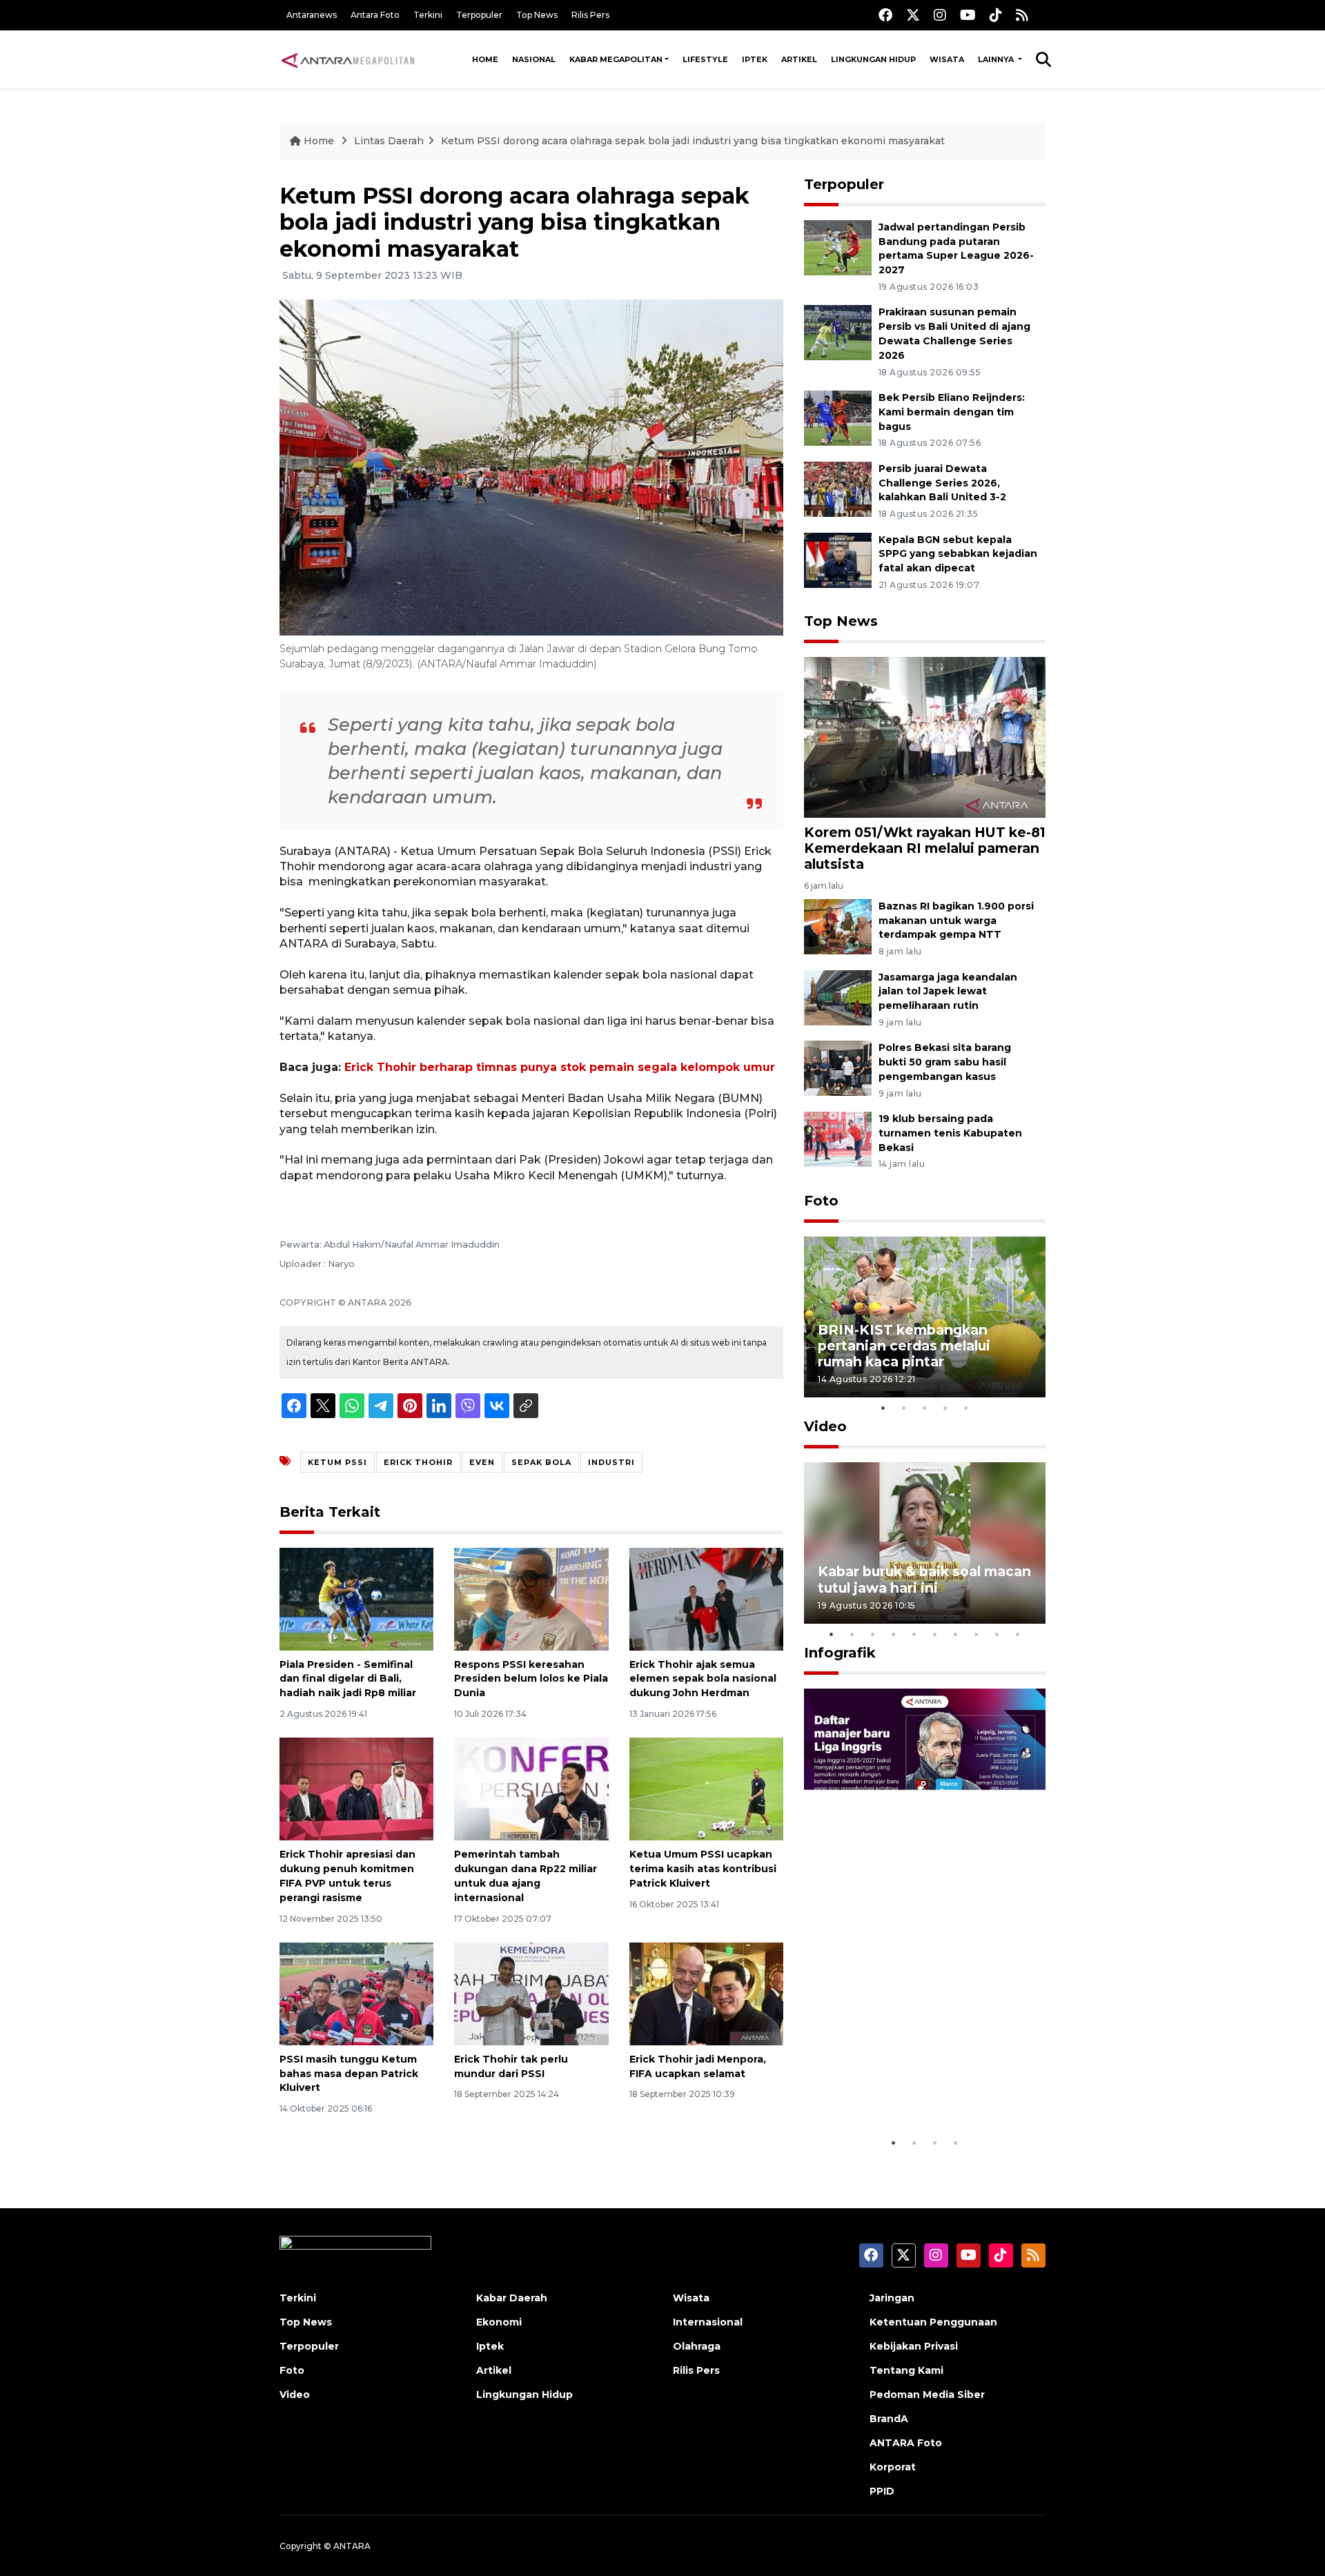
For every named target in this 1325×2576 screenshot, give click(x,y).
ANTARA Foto (906, 2443)
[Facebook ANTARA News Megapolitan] (885, 15)
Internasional (708, 2322)
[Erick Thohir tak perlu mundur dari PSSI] (531, 1993)
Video (825, 1426)
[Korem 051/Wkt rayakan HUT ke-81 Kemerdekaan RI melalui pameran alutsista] (925, 737)
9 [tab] (997, 1634)
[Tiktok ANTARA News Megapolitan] (996, 15)
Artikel (799, 59)
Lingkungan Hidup (873, 59)
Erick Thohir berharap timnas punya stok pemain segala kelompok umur (560, 1067)
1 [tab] (883, 1408)
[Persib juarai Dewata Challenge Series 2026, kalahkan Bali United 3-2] (838, 488)
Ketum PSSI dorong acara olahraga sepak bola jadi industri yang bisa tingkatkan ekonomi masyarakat (693, 141)
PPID (882, 2491)
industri (611, 1462)
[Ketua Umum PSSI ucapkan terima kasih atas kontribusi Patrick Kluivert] (706, 1788)
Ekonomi (499, 2322)
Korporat (893, 2467)
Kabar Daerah (512, 2298)
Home (485, 59)
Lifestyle (705, 59)
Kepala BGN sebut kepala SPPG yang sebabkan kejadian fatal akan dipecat (958, 554)
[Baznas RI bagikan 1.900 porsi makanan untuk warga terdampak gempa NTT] (838, 926)
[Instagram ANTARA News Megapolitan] (940, 15)
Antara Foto (375, 15)
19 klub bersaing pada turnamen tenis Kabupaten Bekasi (950, 1133)
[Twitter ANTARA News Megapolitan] (913, 15)
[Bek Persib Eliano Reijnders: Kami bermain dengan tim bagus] (838, 417)
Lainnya (997, 59)
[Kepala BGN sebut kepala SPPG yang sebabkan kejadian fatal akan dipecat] (838, 559)
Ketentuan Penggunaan (933, 2322)
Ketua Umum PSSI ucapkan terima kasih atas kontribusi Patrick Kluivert (703, 1869)
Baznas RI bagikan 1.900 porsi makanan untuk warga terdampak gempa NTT (956, 921)
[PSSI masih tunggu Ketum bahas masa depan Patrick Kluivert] (356, 1993)
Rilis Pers (590, 15)
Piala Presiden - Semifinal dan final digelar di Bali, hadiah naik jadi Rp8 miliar (348, 1679)
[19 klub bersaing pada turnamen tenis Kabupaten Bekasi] (838, 1138)
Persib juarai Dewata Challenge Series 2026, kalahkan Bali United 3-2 (942, 483)
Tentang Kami (906, 2370)
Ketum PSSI (337, 1462)
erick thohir (418, 1462)
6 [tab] (935, 1634)
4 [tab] (945, 1408)
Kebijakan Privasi (914, 2346)
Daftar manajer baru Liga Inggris (905, 2087)
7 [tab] (956, 1634)
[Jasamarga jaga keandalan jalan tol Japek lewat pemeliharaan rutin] (838, 997)
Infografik (840, 1653)
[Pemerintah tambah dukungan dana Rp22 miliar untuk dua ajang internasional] (531, 1788)
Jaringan (892, 2298)
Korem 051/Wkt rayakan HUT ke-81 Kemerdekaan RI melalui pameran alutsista (925, 848)
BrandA (889, 2419)
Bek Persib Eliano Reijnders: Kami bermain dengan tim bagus (952, 412)
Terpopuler (479, 15)
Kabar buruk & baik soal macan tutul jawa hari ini (924, 1579)
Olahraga (697, 2346)
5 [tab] (966, 1408)
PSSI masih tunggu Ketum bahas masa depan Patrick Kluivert (349, 2074)
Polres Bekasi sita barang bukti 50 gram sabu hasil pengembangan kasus (945, 1062)
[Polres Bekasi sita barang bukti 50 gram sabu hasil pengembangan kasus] (838, 1068)
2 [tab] (904, 1408)
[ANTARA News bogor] (349, 59)
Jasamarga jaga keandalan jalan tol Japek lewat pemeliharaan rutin (948, 992)
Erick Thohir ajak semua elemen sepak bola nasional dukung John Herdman (703, 1679)
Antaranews (312, 15)
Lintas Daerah (389, 141)
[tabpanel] (925, 1317)
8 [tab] (976, 1634)
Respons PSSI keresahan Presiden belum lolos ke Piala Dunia (531, 1679)
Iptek (755, 59)
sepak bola (541, 1462)
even (482, 1462)
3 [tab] (925, 1408)
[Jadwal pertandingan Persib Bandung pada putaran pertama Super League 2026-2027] (838, 247)
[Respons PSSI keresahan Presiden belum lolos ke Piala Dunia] (531, 1598)
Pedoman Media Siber (927, 2395)
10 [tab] (1018, 1634)
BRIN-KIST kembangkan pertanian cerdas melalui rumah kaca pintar (904, 1346)
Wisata (947, 59)
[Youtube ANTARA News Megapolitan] (968, 15)
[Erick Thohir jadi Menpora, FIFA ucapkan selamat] (706, 1993)
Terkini (428, 15)
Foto (821, 1201)
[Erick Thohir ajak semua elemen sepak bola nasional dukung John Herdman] (706, 1598)
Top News (537, 15)
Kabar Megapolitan (616, 59)
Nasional (534, 59)
